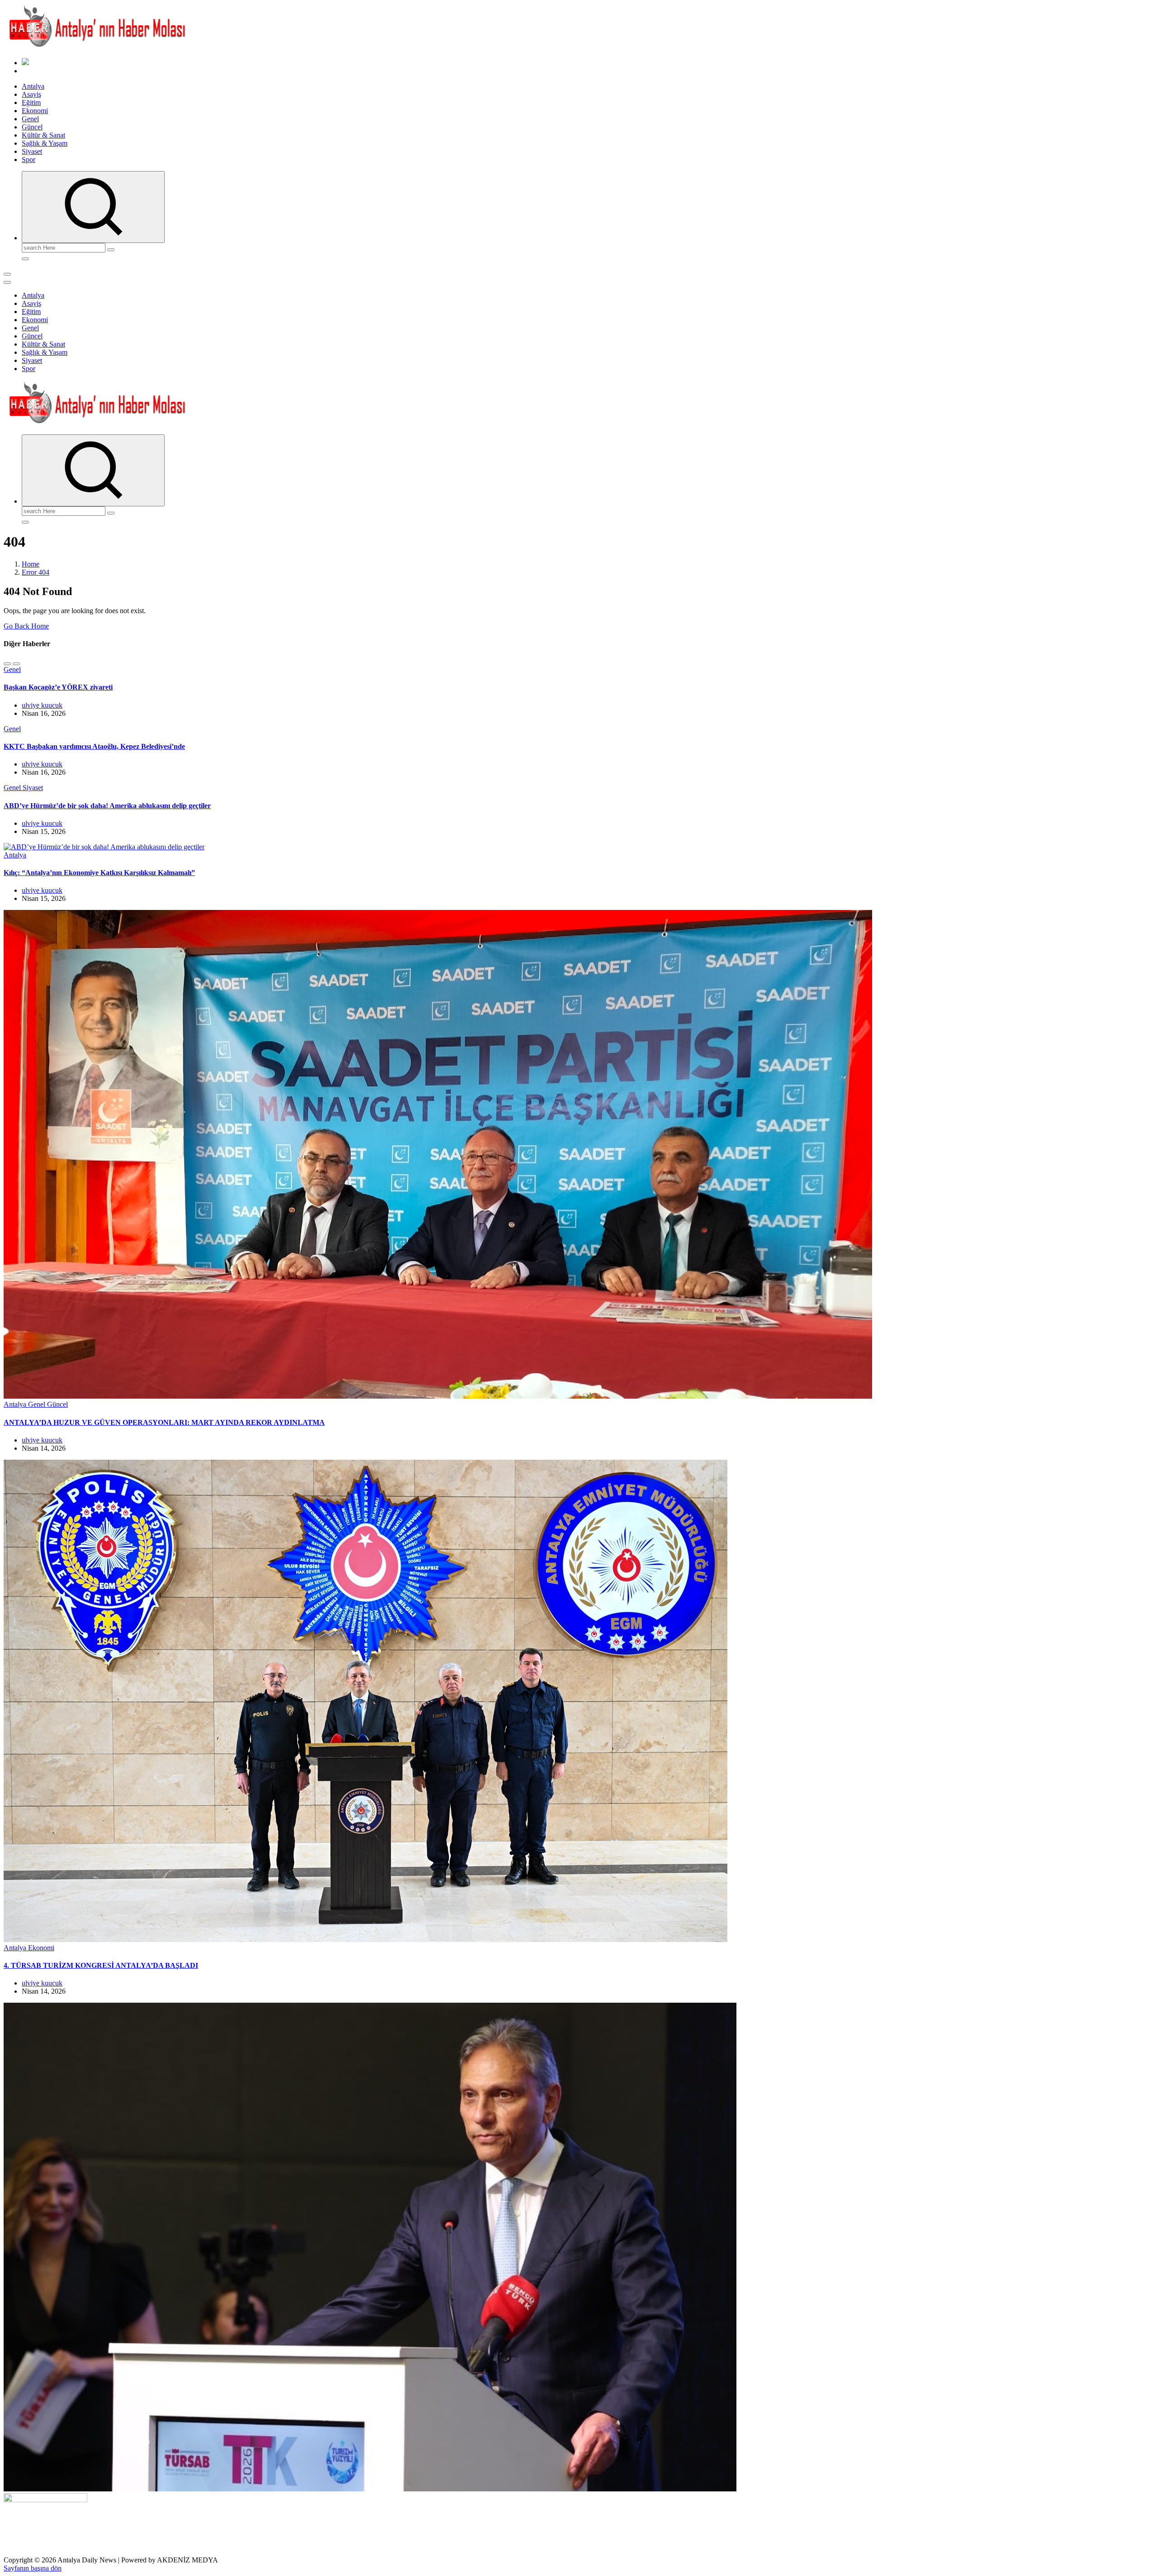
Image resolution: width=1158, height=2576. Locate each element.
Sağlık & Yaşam (45, 143)
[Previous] (7, 664)
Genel (30, 119)
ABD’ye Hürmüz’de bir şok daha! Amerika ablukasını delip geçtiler (107, 806)
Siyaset (32, 151)
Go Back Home (26, 626)
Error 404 (36, 572)
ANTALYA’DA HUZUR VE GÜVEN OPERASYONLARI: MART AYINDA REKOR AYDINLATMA (164, 1422)
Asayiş (31, 94)
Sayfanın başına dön (33, 2568)
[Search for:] (64, 247)
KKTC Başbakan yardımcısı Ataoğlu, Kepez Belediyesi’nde (94, 746)
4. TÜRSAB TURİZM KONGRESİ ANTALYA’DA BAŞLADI (101, 1965)
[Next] (16, 664)
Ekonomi (35, 111)
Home (31, 564)
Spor (28, 160)
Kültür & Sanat (43, 135)
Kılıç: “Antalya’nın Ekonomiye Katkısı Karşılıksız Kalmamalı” (99, 873)
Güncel (32, 127)
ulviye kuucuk (42, 705)
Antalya (33, 86)
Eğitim (31, 102)
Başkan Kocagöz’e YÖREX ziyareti (58, 687)
